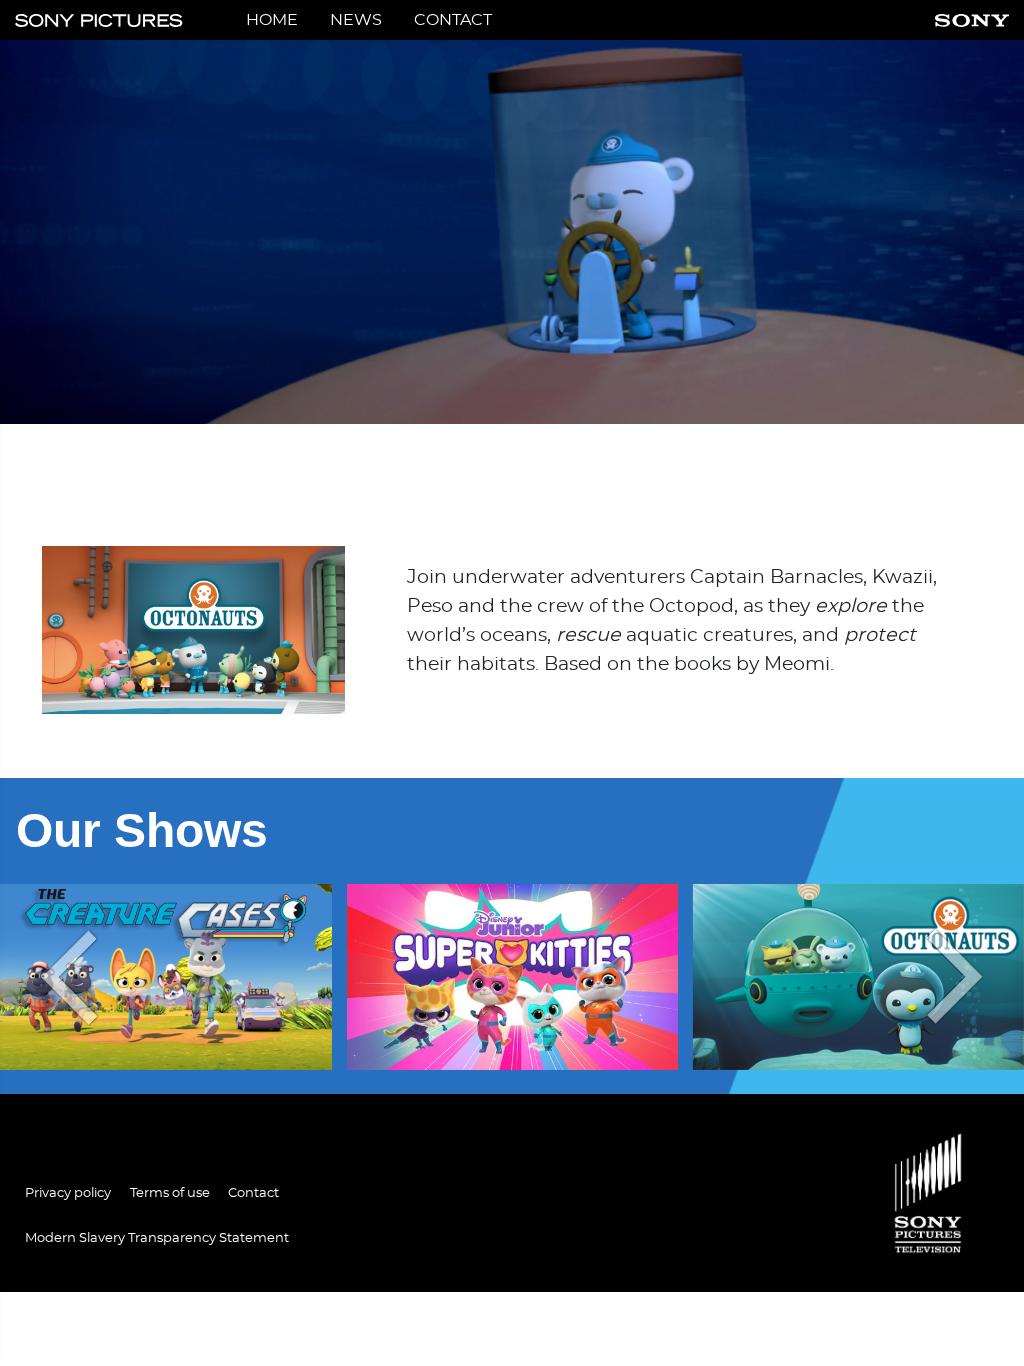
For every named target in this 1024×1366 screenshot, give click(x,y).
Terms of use (170, 1193)
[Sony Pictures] (99, 20)
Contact (453, 20)
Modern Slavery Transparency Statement (157, 1238)
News (356, 20)
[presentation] (64, 977)
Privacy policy (68, 1193)
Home (272, 20)
